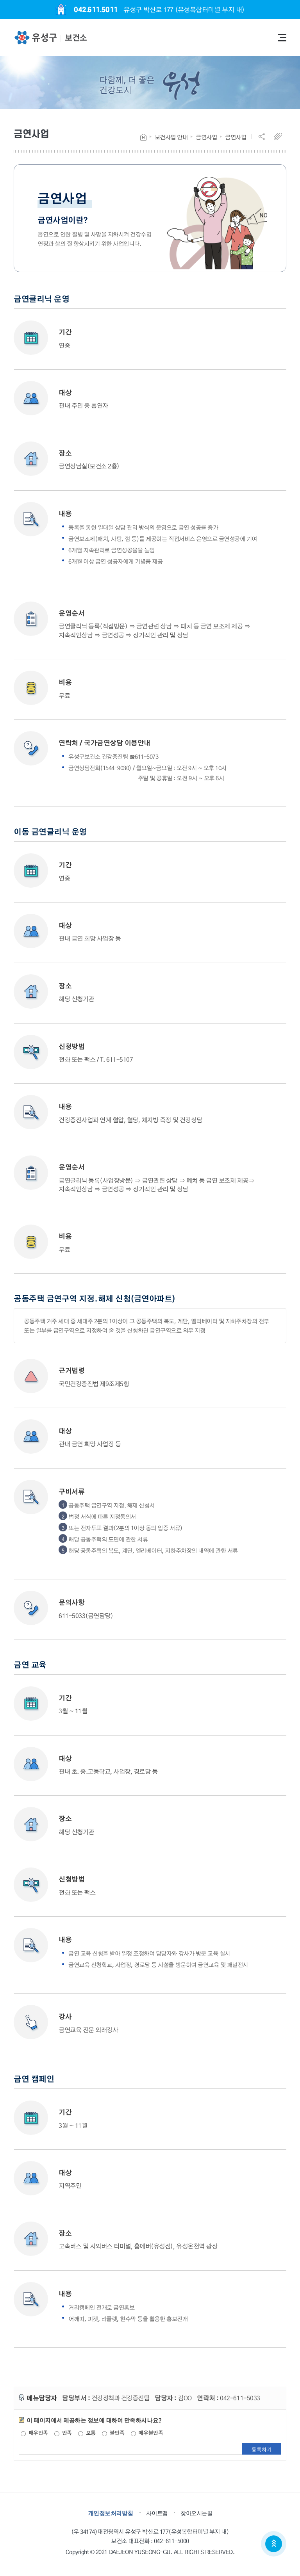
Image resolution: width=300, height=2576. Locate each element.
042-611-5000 (171, 2541)
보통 (90, 2433)
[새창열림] (35, 38)
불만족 (116, 2433)
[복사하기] (280, 136)
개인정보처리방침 (111, 2513)
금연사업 (206, 137)
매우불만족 (150, 2433)
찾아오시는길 (196, 2513)
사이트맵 (157, 2513)
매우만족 (37, 2433)
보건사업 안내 (171, 137)
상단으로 (274, 2544)
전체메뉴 (282, 38)
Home (143, 137)
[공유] (265, 136)
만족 (66, 2433)
